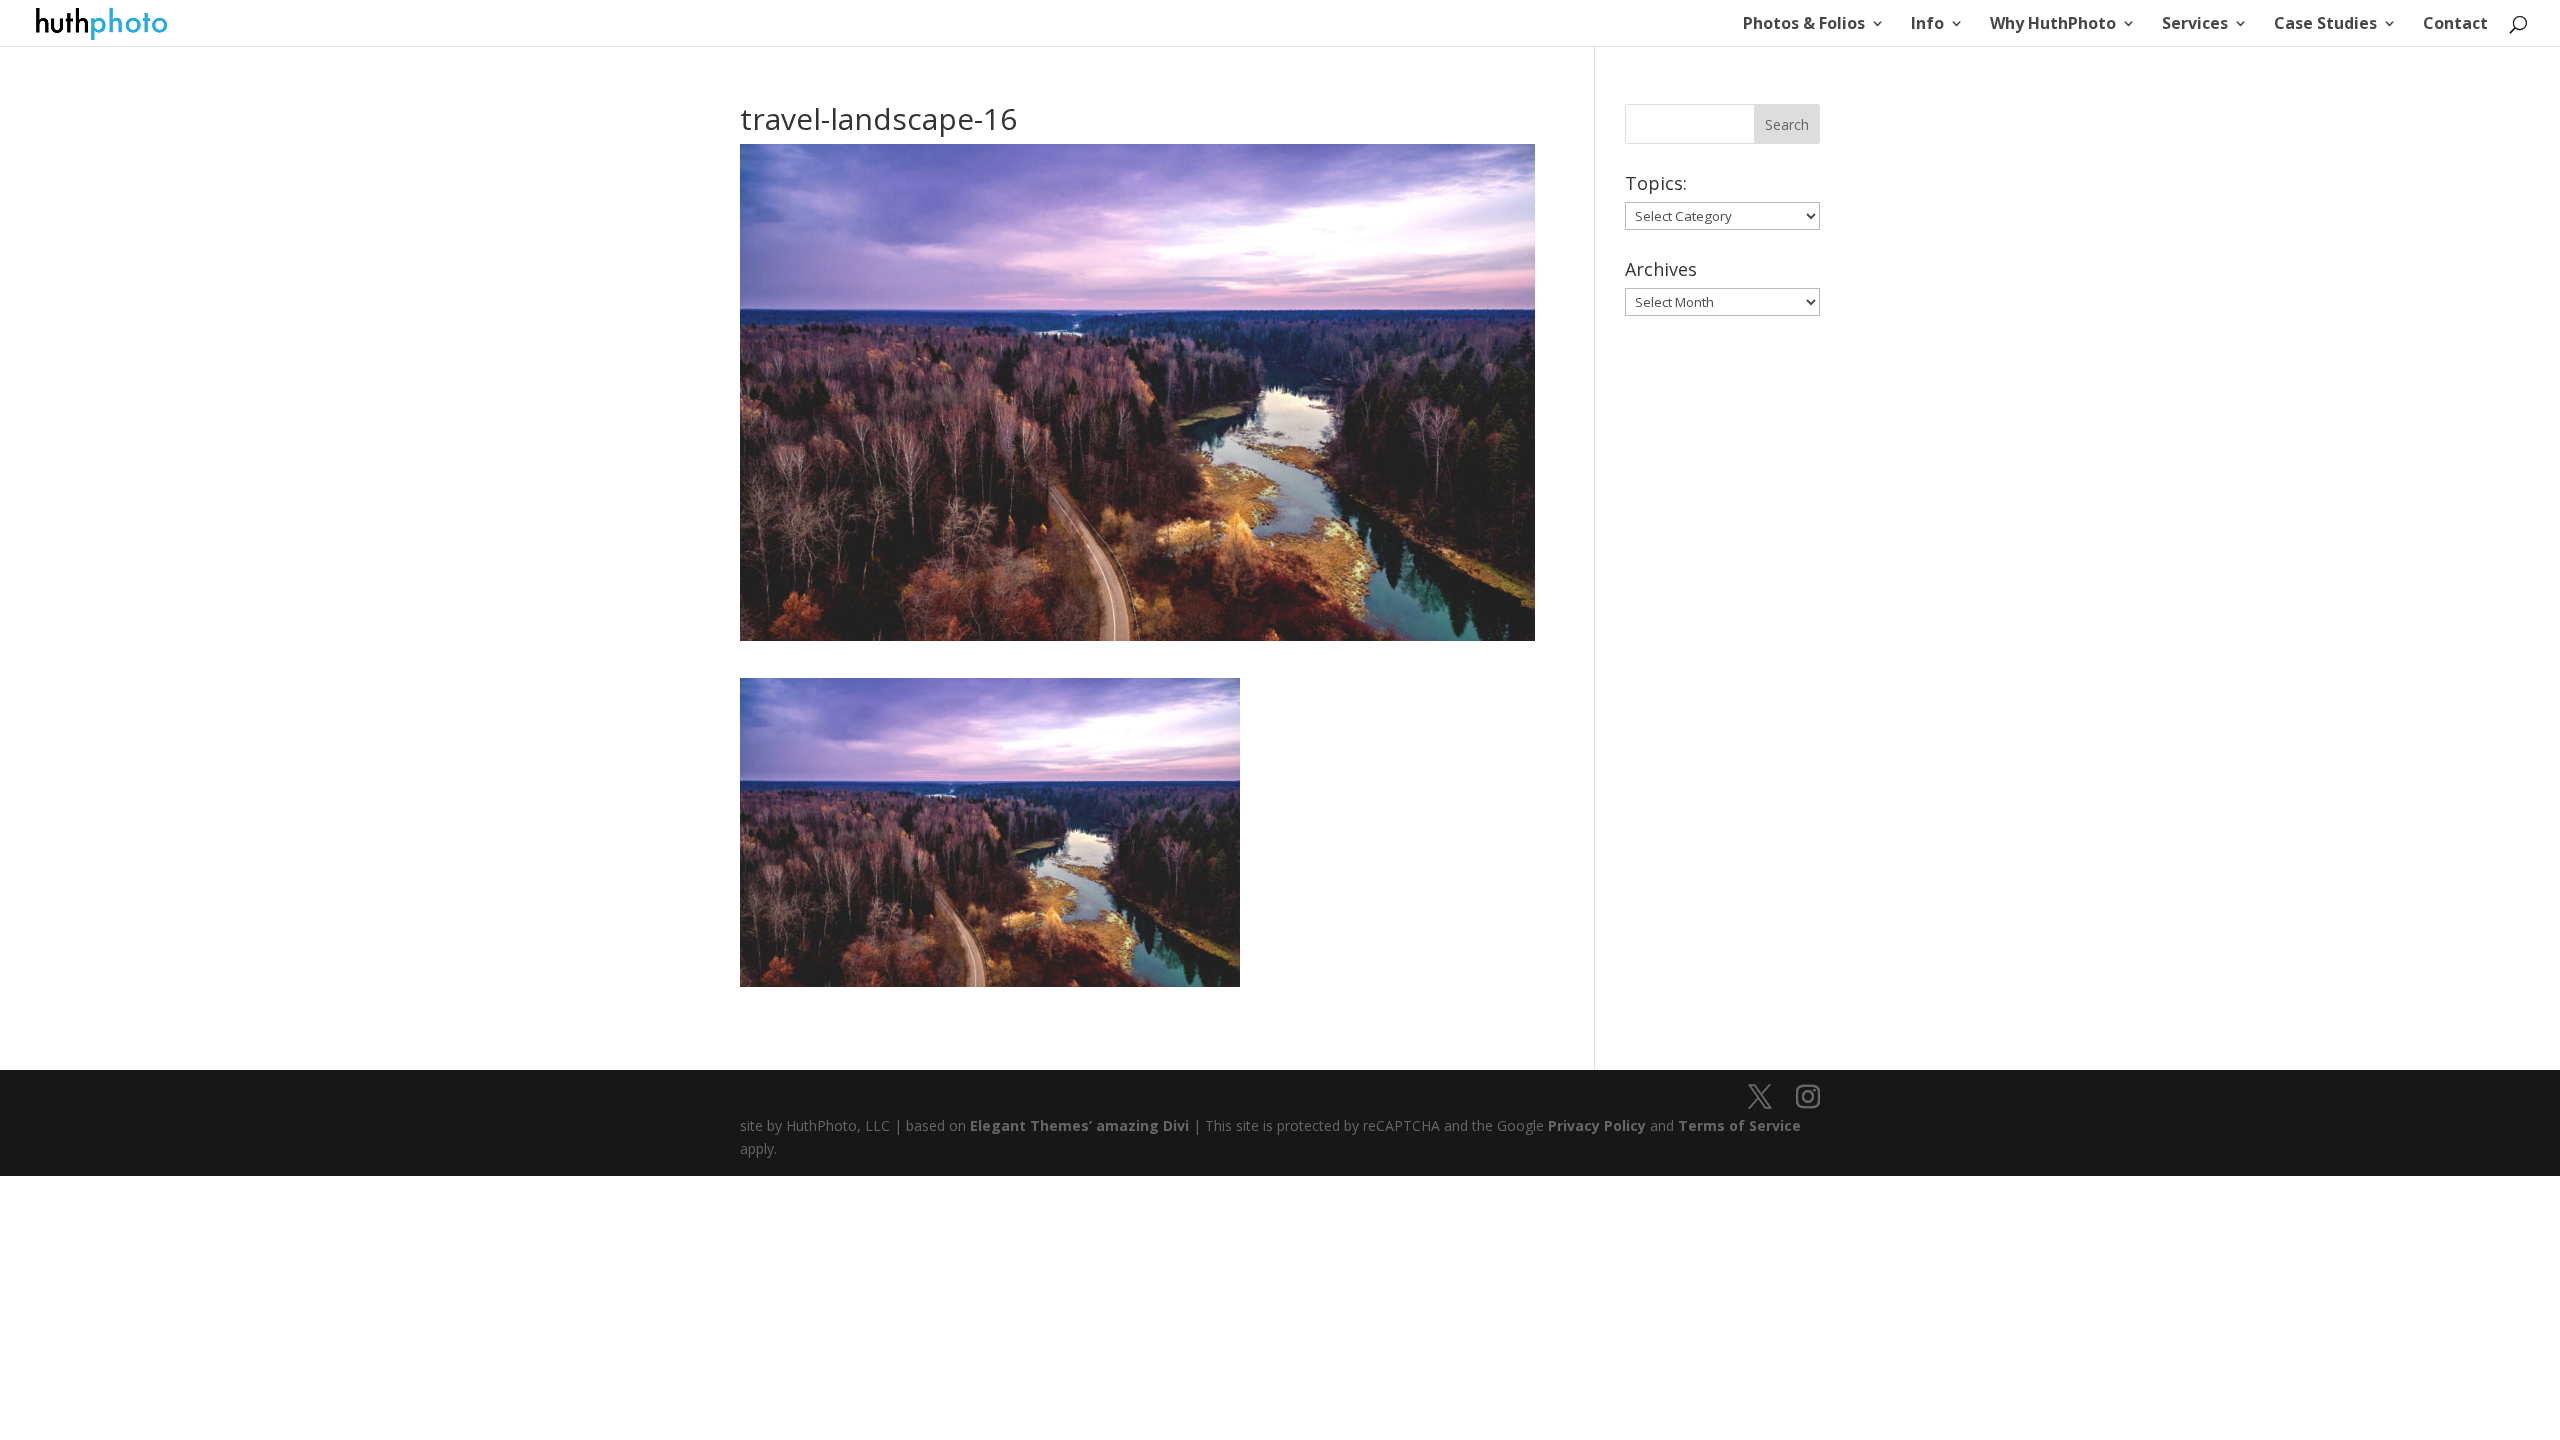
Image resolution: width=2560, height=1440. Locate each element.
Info (1927, 25)
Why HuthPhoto (2053, 25)
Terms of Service (1739, 1125)
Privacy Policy (1597, 1125)
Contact (2455, 25)
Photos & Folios (1804, 25)
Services (2195, 25)
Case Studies (2325, 25)
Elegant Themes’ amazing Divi (1077, 1125)
